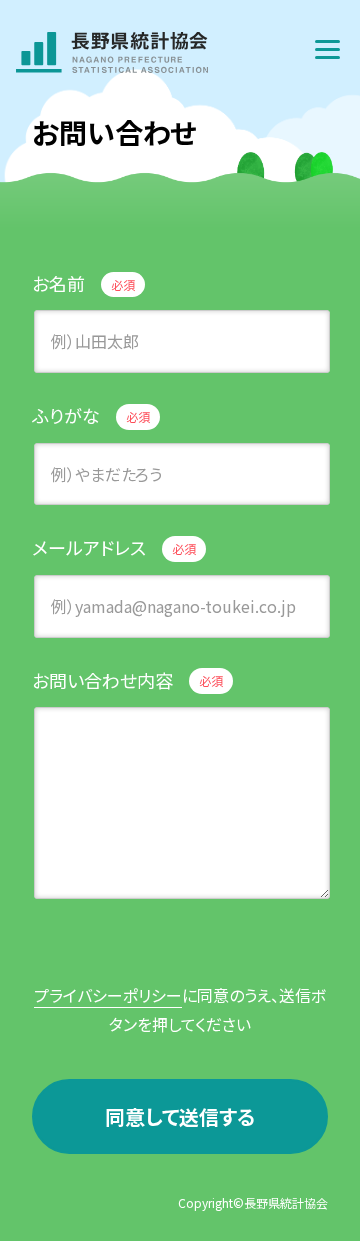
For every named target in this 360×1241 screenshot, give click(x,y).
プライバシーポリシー (108, 995)
